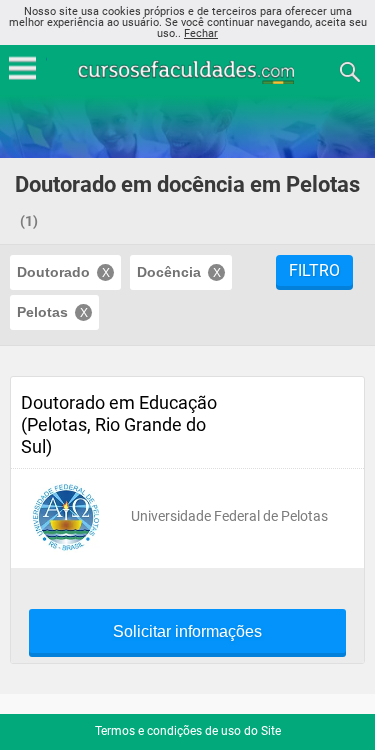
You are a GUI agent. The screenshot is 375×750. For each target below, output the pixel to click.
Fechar (201, 33)
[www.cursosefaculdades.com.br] (188, 70)
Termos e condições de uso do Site (188, 731)
